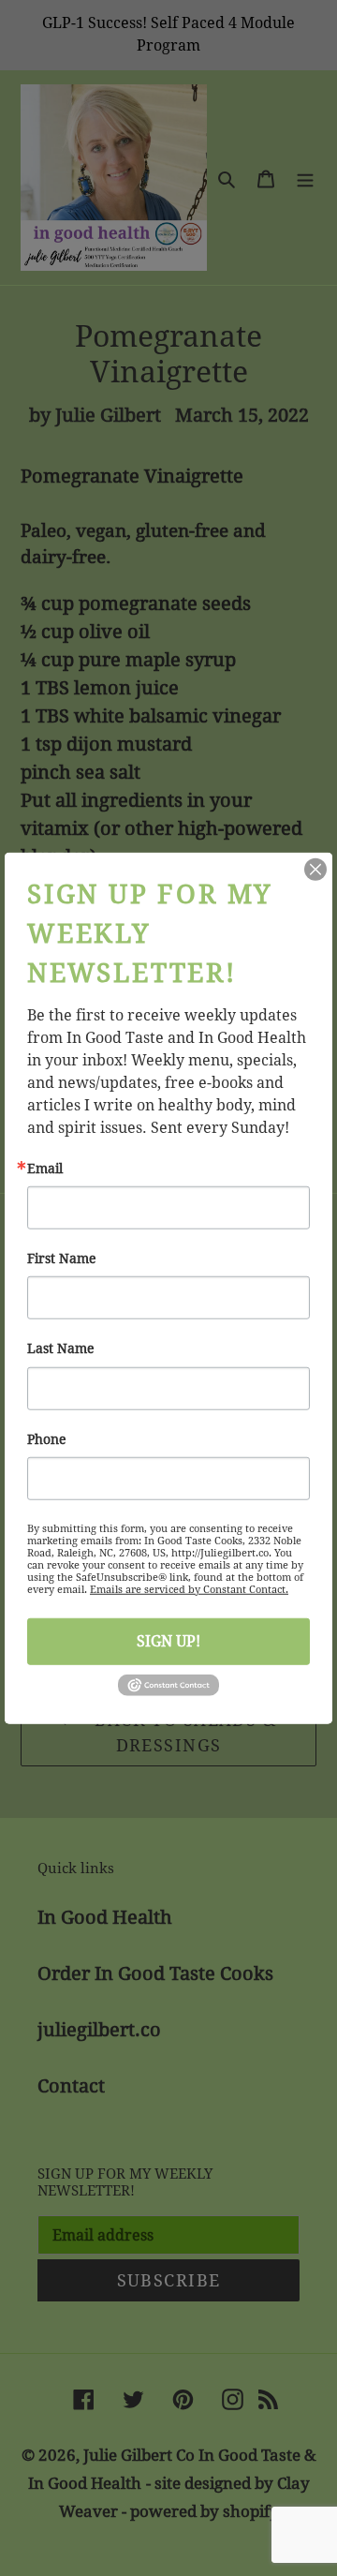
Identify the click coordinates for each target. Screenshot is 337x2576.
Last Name (61, 1348)
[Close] (315, 869)
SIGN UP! (168, 1641)
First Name (62, 1258)
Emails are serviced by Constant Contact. (189, 1590)
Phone (47, 1438)
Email (45, 1168)
